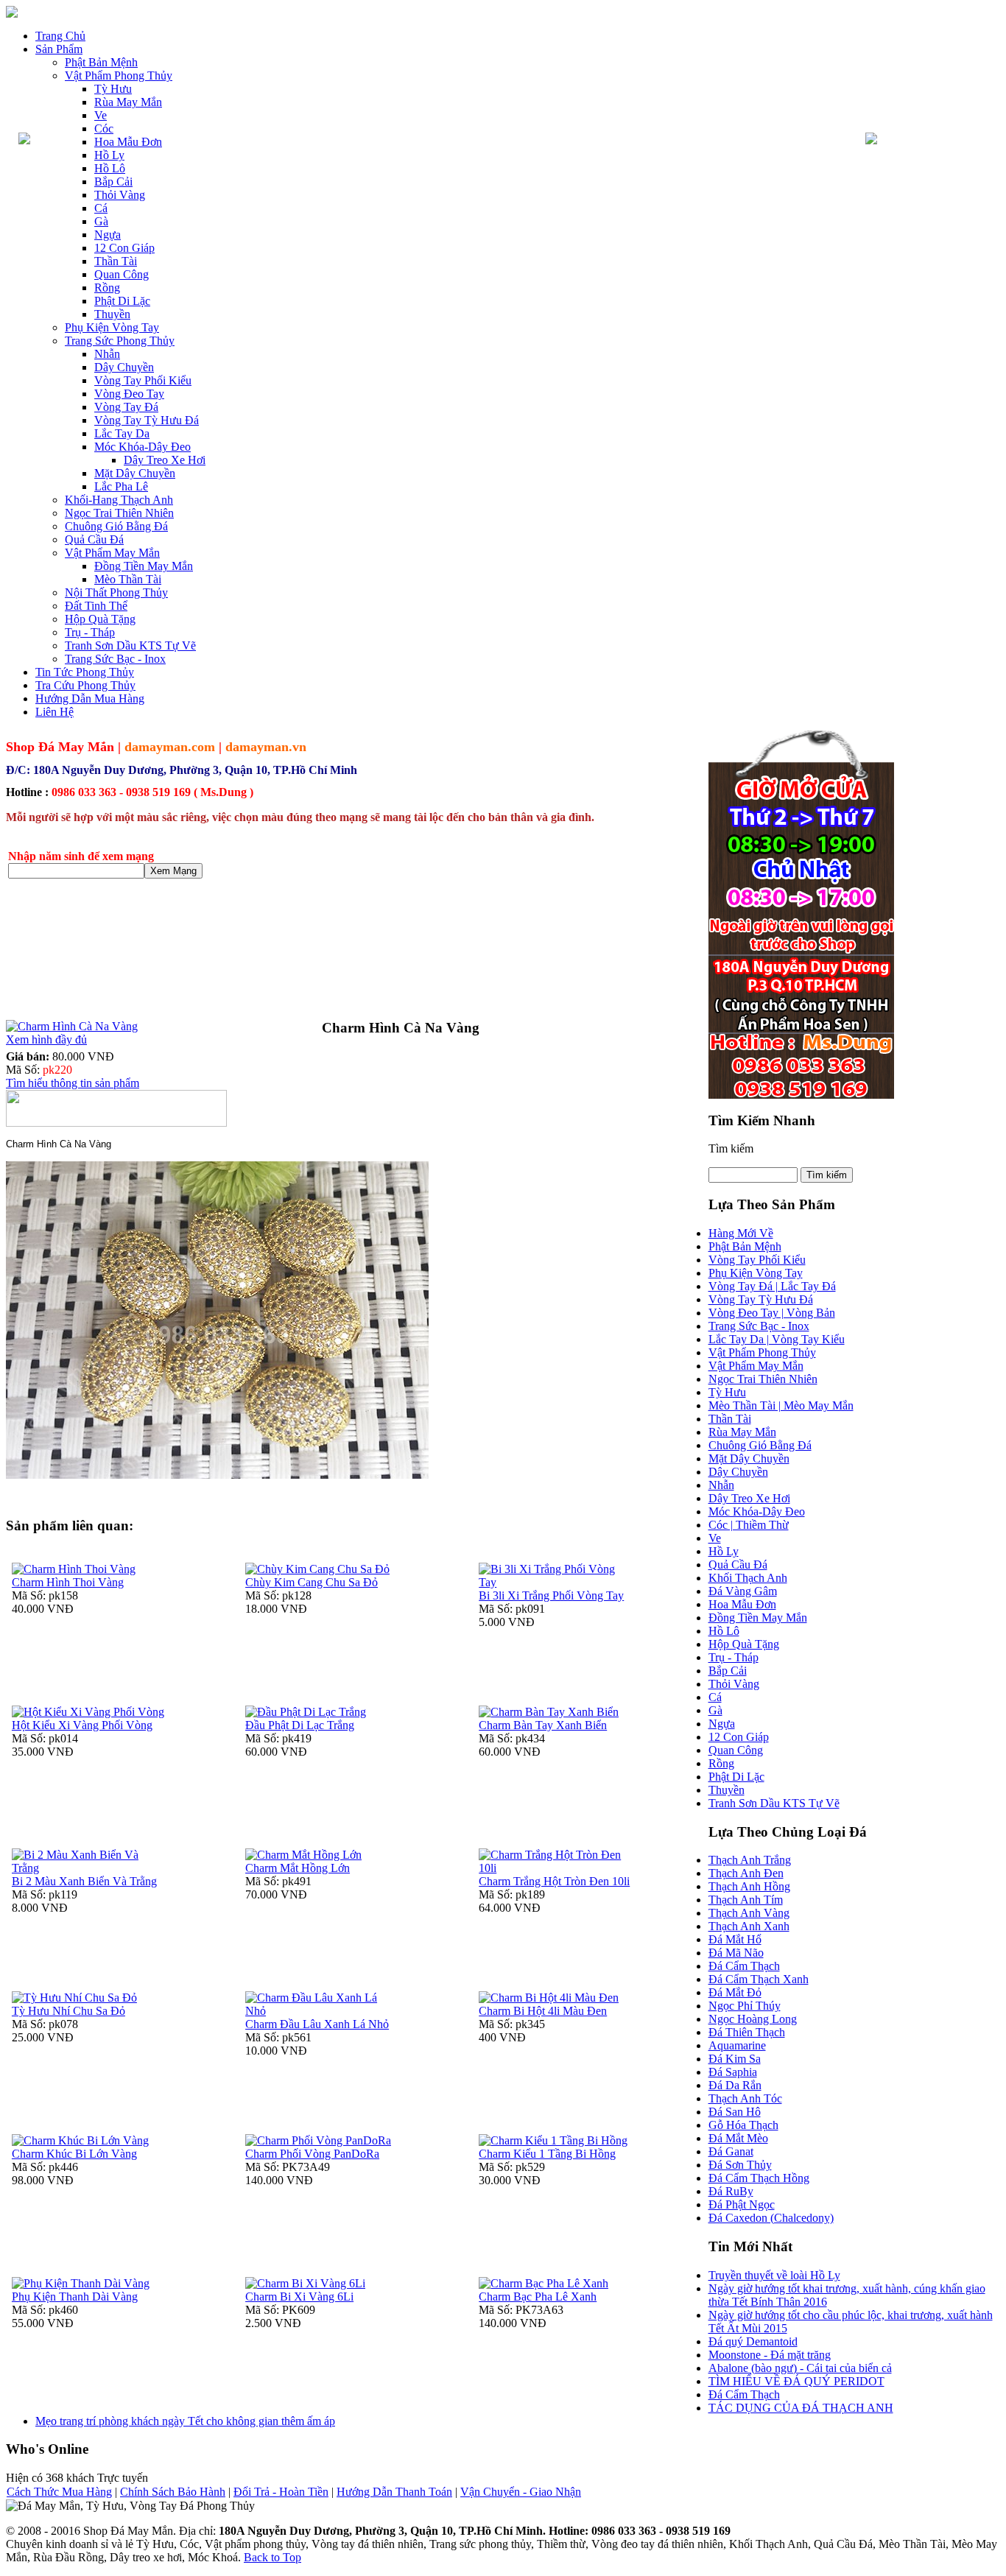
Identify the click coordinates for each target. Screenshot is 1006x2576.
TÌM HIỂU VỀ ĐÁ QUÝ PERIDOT (796, 2381)
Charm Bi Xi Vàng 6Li (299, 2297)
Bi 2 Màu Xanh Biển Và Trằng (84, 1881)
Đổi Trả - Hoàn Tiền (281, 2492)
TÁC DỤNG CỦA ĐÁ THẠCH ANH (801, 2408)
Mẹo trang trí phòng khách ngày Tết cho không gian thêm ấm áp (185, 2421)
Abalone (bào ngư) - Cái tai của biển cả (800, 2368)
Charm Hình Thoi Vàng (68, 1582)
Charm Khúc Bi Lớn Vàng (74, 2154)
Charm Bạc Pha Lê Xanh (538, 2297)
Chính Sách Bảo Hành (173, 2492)
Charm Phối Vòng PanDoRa (312, 2154)
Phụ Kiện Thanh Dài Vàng (75, 2297)
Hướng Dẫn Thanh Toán (394, 2492)
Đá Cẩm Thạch (744, 2394)
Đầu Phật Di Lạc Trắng (300, 1725)
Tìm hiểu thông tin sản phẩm (73, 1083)
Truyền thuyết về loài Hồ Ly (774, 2275)
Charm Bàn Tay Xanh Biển (543, 1725)
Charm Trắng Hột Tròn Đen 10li (554, 1881)
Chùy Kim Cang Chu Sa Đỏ (312, 1582)
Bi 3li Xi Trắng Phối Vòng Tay (551, 1595)
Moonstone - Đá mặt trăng (770, 2355)
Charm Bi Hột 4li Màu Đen (543, 2011)
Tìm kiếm (731, 1148)
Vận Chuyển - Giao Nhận (521, 2492)
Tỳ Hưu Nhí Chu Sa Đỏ (68, 2011)
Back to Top (272, 2557)
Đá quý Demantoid (753, 2341)
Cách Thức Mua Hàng (59, 2492)
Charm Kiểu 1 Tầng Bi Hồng (547, 2154)
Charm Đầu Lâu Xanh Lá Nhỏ (317, 2024)
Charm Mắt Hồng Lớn (298, 1868)
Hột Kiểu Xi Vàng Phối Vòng (82, 1725)
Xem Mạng (173, 871)
